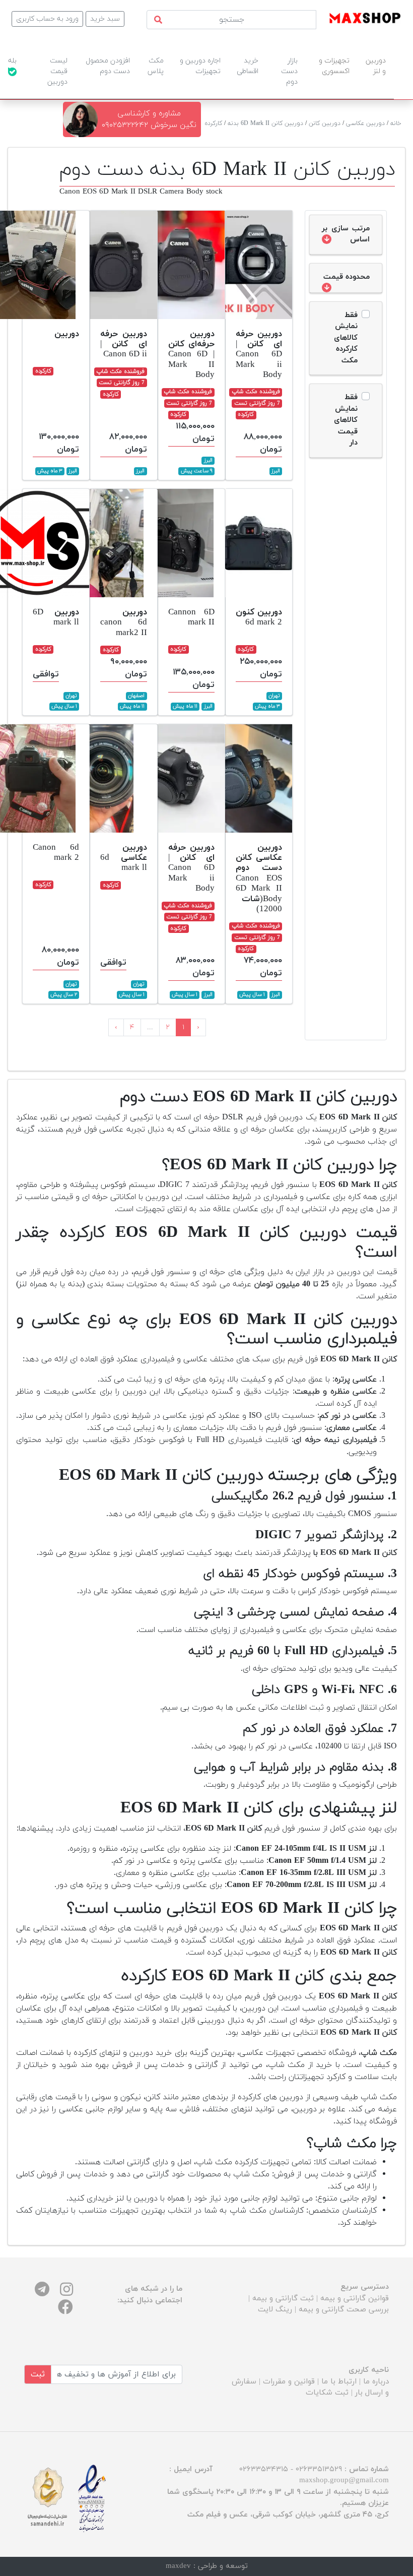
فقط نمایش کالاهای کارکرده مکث (346, 338)
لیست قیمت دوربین (57, 71)
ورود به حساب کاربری (47, 19)
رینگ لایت (275, 2310)
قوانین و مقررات (289, 2382)
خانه (396, 123)
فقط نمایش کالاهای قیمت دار (346, 420)
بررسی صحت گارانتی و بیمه (344, 2310)
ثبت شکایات (327, 2393)
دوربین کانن (325, 123)
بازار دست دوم (289, 71)
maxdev (178, 2566)
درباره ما (376, 2382)
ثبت (38, 2374)
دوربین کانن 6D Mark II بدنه (265, 123)
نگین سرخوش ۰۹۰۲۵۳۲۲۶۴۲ (149, 125)
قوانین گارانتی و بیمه (355, 2299)
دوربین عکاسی (365, 123)
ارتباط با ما (339, 2382)
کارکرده (214, 123)
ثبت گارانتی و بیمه (283, 2299)
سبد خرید (105, 19)
